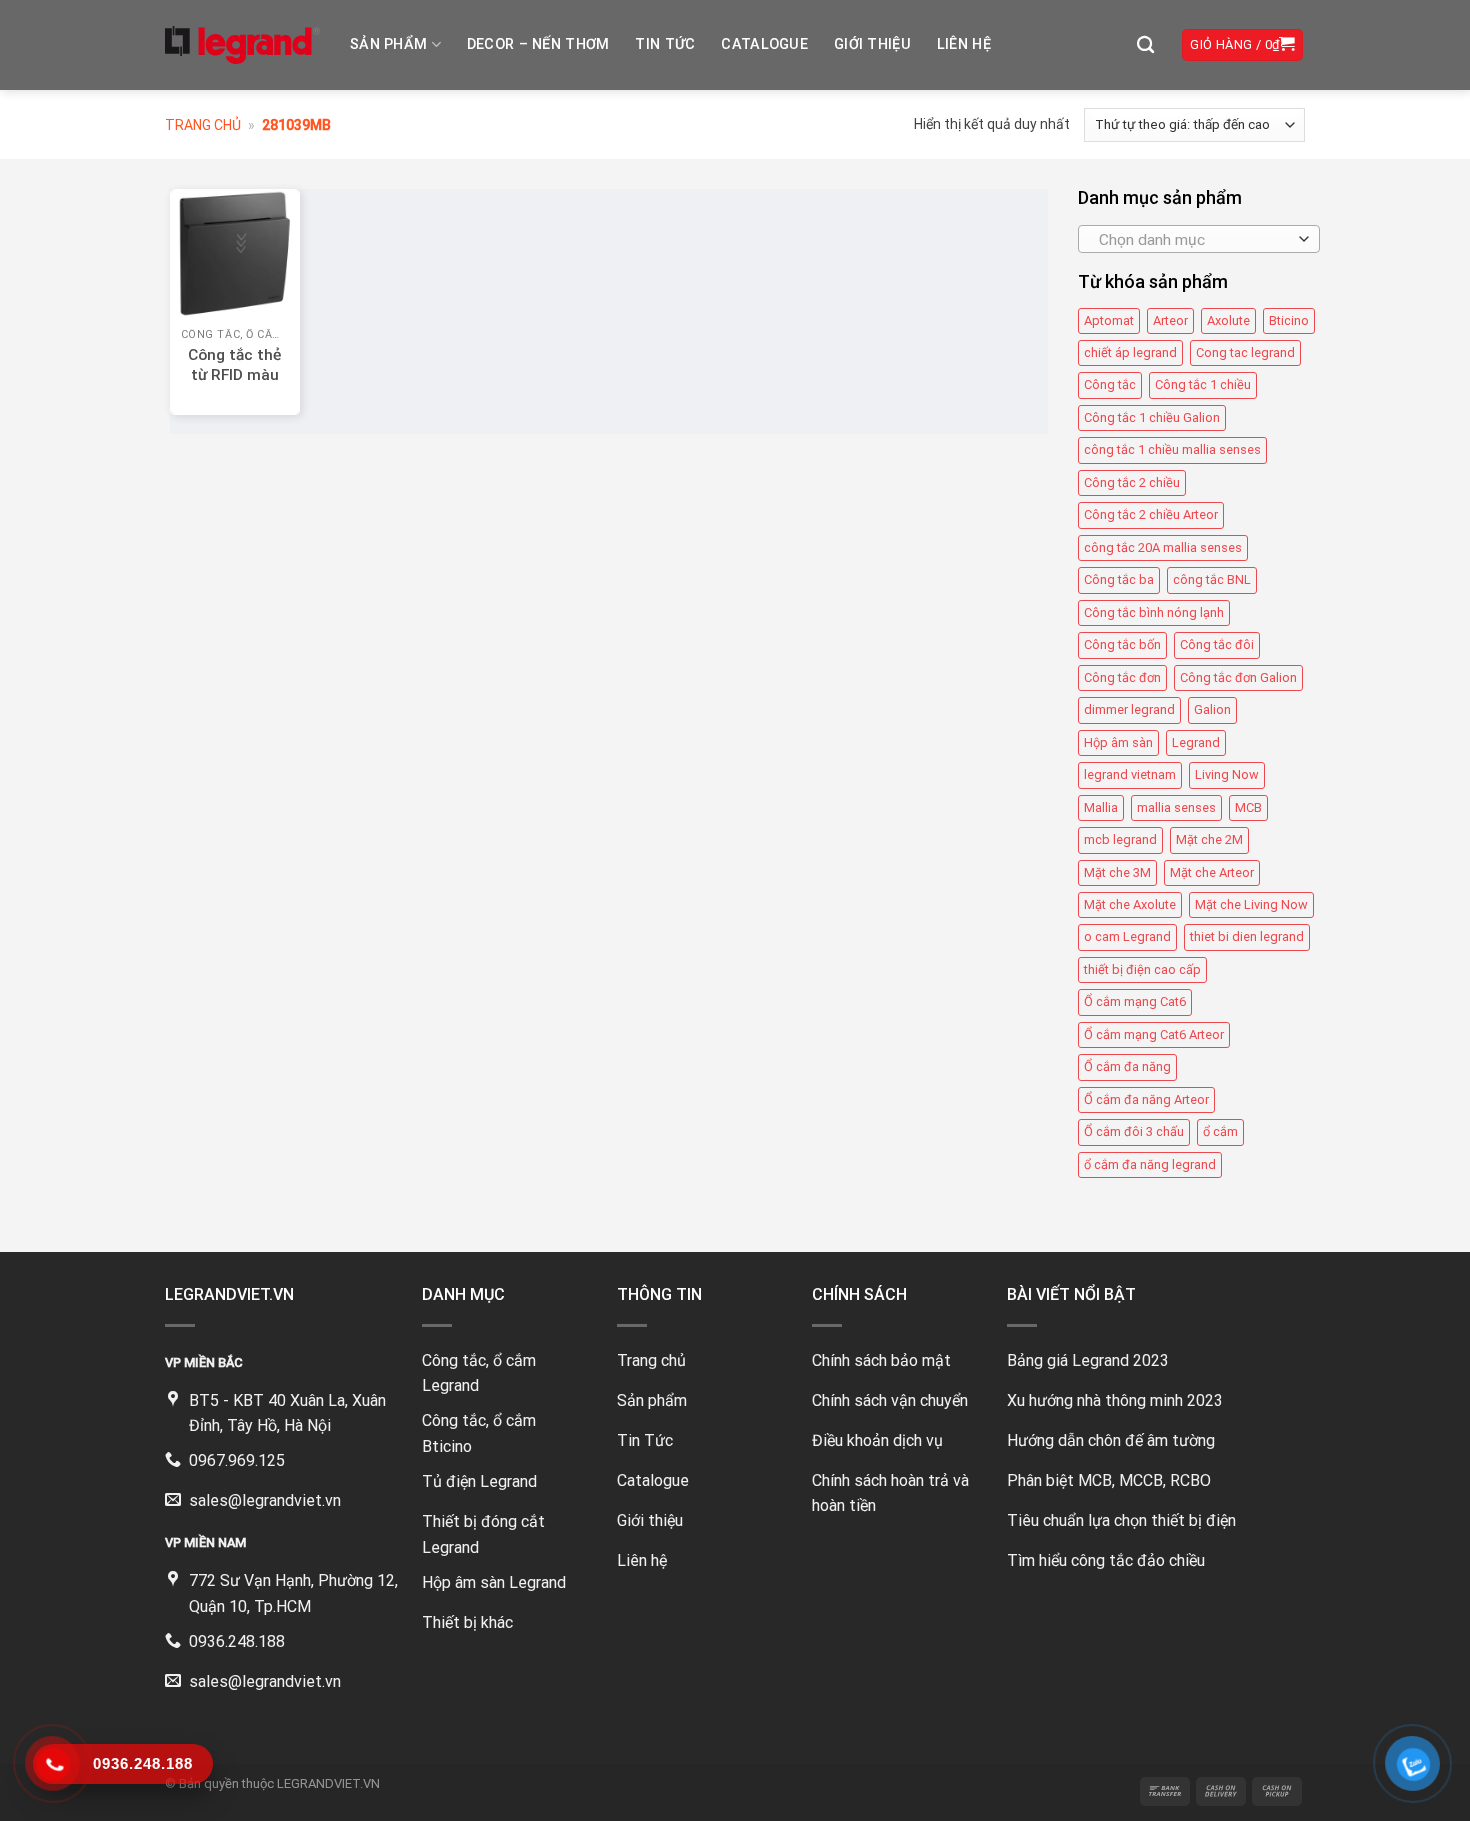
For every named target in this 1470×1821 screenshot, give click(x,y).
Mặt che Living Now (1251, 904)
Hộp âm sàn (1118, 742)
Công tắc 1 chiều (1203, 385)
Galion (1212, 709)
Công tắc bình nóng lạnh (1154, 612)
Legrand (1196, 742)
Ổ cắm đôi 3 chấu (1134, 1131)
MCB (1248, 807)
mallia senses (1176, 807)
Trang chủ (203, 125)
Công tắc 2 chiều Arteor (1151, 514)
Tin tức (665, 44)
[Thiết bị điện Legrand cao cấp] (242, 45)
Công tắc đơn (1122, 677)
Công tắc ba (1119, 579)
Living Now (1227, 774)
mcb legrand (1120, 839)
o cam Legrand (1127, 936)
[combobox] (1199, 239)
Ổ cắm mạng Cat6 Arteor (1154, 1034)
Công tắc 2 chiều (1132, 482)
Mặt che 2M (1209, 839)
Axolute (1228, 320)
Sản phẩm (388, 44)
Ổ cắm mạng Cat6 (1135, 1001)
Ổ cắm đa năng (1127, 1066)
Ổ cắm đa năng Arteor (1146, 1099)
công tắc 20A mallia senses (1163, 547)
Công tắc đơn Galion (1238, 677)
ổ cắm (1220, 1131)
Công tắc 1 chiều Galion (1152, 417)
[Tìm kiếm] (1145, 45)
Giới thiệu (872, 44)
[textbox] (1193, 240)
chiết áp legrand (1130, 352)
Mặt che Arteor (1212, 872)
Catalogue (764, 44)
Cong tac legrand (1245, 352)
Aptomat (1109, 320)
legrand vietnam (1130, 774)
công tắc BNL (1212, 579)
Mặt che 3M (1117, 872)
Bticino (1289, 320)
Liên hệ (964, 44)
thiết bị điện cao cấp (1142, 969)
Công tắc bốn (1122, 644)
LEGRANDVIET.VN (328, 1783)
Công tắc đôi (1217, 644)
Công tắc (1110, 385)
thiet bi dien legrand (1247, 936)
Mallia (1101, 807)
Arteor (1170, 320)
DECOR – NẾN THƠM (538, 44)
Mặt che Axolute (1130, 904)
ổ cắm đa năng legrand (1150, 1164)
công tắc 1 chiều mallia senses (1172, 449)
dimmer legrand (1129, 709)
